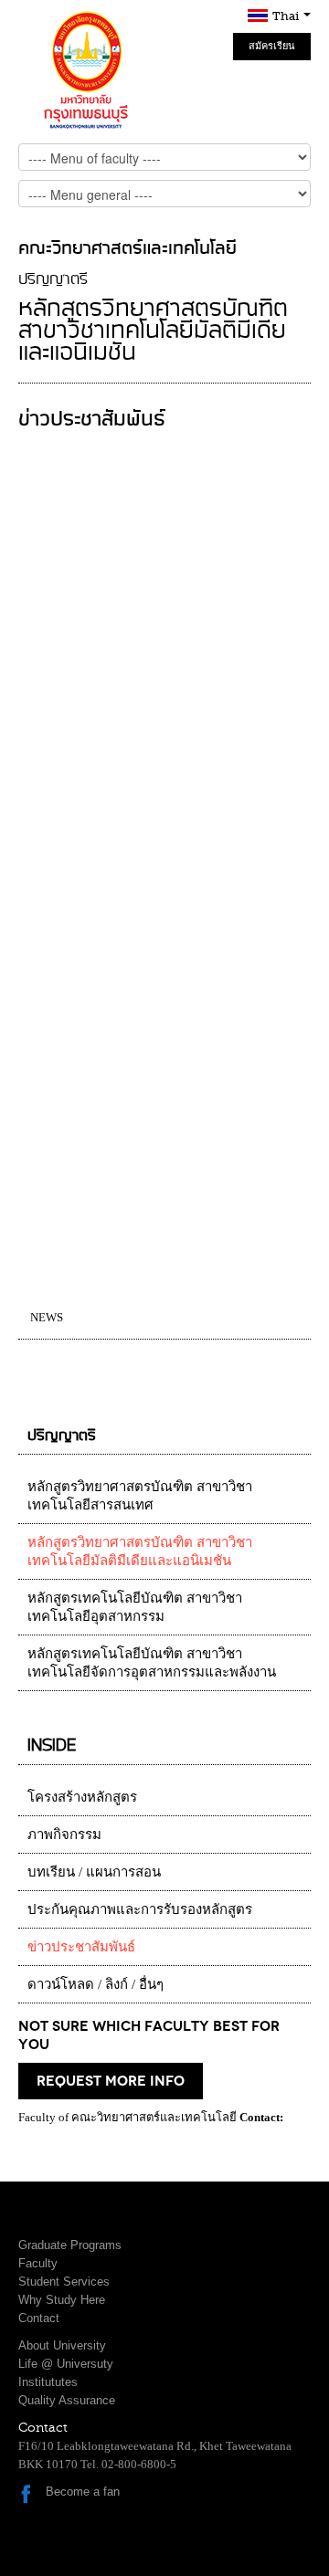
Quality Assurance (67, 2400)
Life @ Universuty (66, 2364)
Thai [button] (287, 16)
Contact (39, 2318)
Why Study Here (62, 2300)
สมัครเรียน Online (272, 50)
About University (62, 2345)
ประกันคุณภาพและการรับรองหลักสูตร (140, 1909)
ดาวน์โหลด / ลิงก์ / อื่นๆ (96, 1984)
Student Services (64, 2282)
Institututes (48, 2382)
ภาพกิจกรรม (64, 1835)
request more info (111, 2081)
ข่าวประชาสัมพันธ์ (81, 1947)
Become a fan (83, 2492)
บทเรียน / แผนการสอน (94, 1872)
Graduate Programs (70, 2245)
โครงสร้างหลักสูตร (82, 1797)
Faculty (38, 2263)
